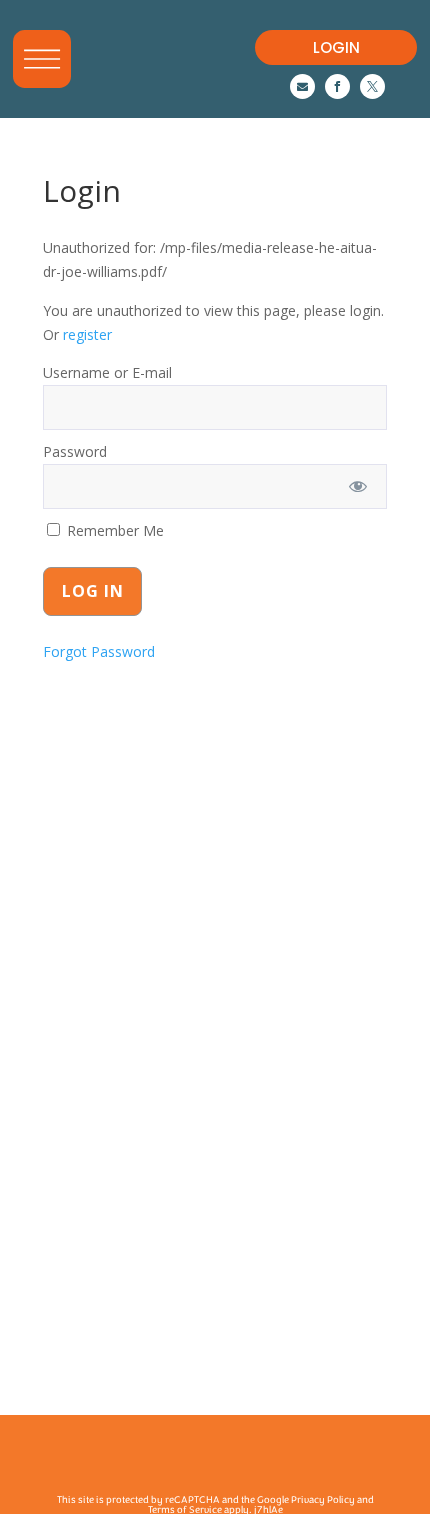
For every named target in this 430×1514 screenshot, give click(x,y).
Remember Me (113, 530)
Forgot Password (99, 651)
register (87, 334)
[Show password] (358, 486)
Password (75, 451)
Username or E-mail (107, 372)
